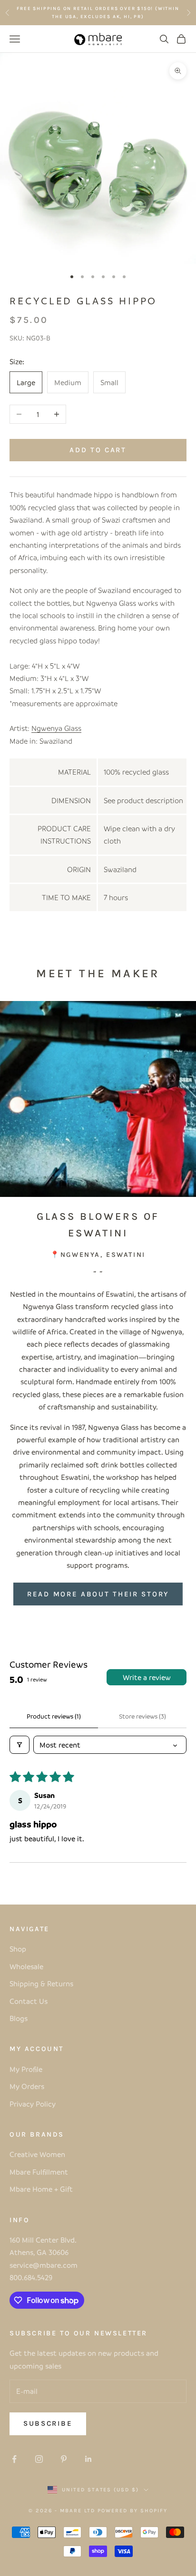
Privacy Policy (33, 2104)
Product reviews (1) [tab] (54, 1716)
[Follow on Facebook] (14, 2459)
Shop (18, 1949)
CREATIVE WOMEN (149, 12)
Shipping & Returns (41, 1983)
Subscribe (48, 2423)
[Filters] (20, 1745)
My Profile (26, 2069)
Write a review (147, 1677)
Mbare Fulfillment (39, 2172)
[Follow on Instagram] (39, 2459)
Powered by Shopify (132, 2511)
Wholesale (26, 1966)
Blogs (19, 2018)
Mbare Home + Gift (41, 2189)
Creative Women (37, 2154)
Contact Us (29, 2001)
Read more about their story (98, 1594)
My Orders (27, 2086)
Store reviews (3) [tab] (142, 1716)
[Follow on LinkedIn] (88, 2459)
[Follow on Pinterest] (64, 2459)
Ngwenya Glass (56, 728)
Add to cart (98, 450)
